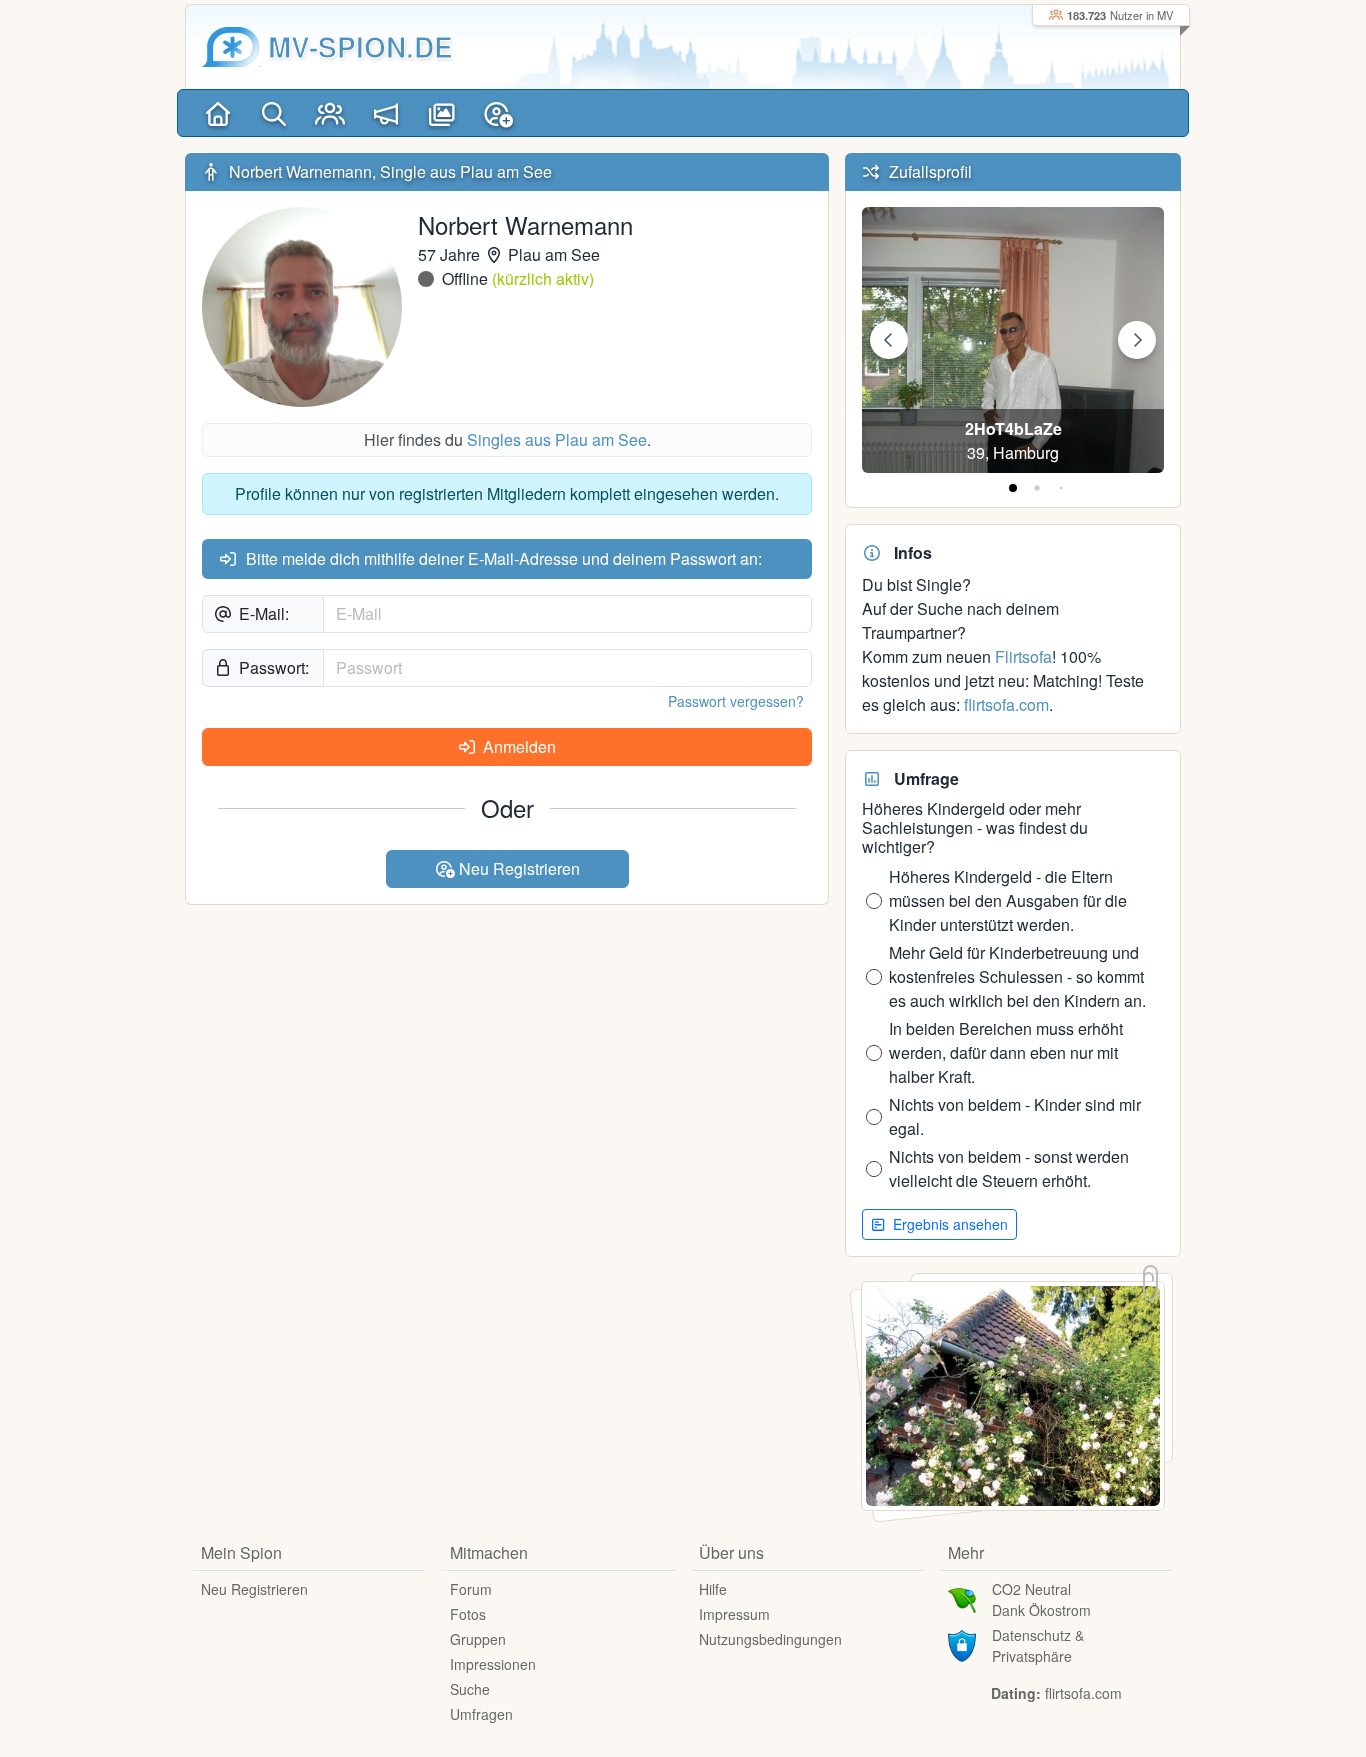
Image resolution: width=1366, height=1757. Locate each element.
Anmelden (517, 746)
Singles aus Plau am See (557, 439)
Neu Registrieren (517, 868)
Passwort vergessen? (736, 701)
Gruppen (478, 1639)
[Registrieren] (498, 113)
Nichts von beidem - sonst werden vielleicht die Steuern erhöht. (1009, 1168)
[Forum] (386, 113)
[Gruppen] (330, 113)
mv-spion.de (360, 46)
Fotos (468, 1614)
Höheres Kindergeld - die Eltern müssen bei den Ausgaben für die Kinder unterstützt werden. (1008, 900)
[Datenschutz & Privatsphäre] (962, 1644)
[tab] (1013, 488)
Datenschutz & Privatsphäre (1038, 1645)
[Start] (218, 113)
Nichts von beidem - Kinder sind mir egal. (1015, 1116)
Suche (470, 1689)
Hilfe (713, 1589)
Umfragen (481, 1714)
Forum (471, 1589)
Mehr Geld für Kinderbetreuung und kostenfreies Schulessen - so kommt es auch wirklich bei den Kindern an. (1017, 976)
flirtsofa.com (1006, 704)
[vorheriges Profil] (889, 340)
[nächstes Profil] (1137, 340)
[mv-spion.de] (231, 47)
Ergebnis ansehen (948, 1224)
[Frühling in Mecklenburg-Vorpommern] (1013, 1393)
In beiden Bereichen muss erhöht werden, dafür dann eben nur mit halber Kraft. (1006, 1052)
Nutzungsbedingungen (770, 1639)
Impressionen (493, 1664)
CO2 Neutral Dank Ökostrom (1041, 1599)
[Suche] (274, 113)
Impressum (734, 1614)
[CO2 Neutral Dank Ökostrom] (962, 1598)
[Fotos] (442, 113)
